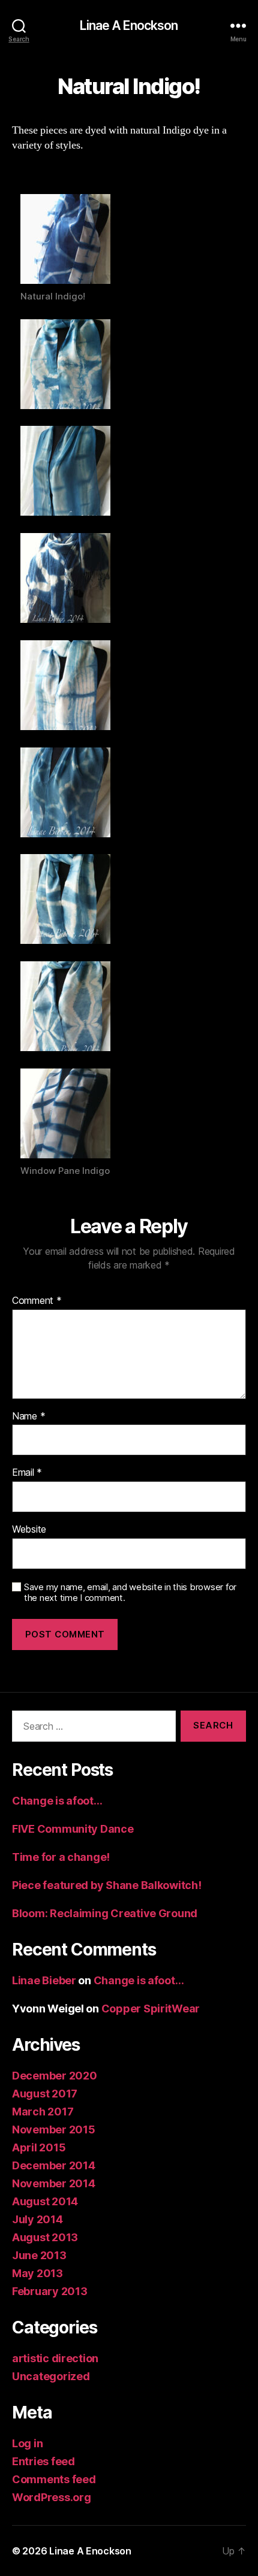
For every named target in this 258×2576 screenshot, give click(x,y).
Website (29, 1530)
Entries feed (43, 2461)
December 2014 (54, 2165)
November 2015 (54, 2129)
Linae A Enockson (129, 25)
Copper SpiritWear (151, 2009)
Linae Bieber (44, 1980)
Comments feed (54, 2479)
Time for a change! (61, 1857)
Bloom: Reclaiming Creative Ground (105, 1913)
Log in (27, 2443)
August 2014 (45, 2201)
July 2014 (37, 2219)
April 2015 (39, 2147)
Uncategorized (51, 2376)
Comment (37, 1301)
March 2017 (43, 2112)
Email (27, 1473)
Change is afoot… (57, 1801)
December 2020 (55, 2076)
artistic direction (55, 2358)
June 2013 (39, 2255)
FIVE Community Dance (73, 1829)
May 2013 (37, 2273)
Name (28, 1416)
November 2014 (54, 2183)
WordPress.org (52, 2497)
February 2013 (50, 2291)
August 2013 (45, 2237)
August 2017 (45, 2094)
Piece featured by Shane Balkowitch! (107, 1885)
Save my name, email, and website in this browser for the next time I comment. (130, 1593)
